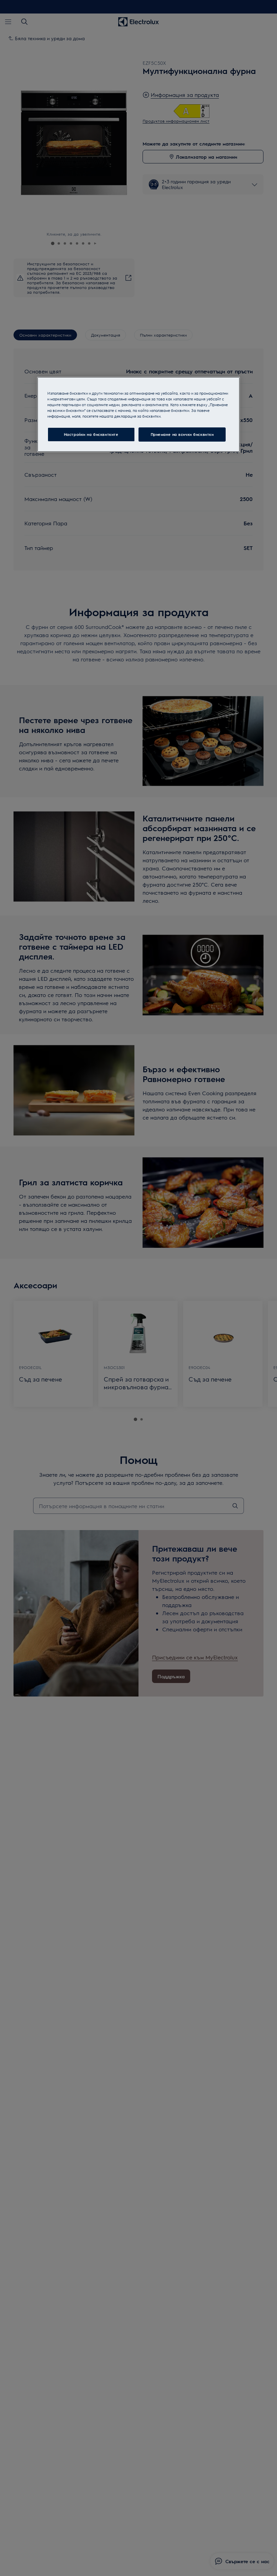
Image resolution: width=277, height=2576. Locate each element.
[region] (138, 414)
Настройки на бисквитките (91, 434)
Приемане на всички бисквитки (182, 434)
